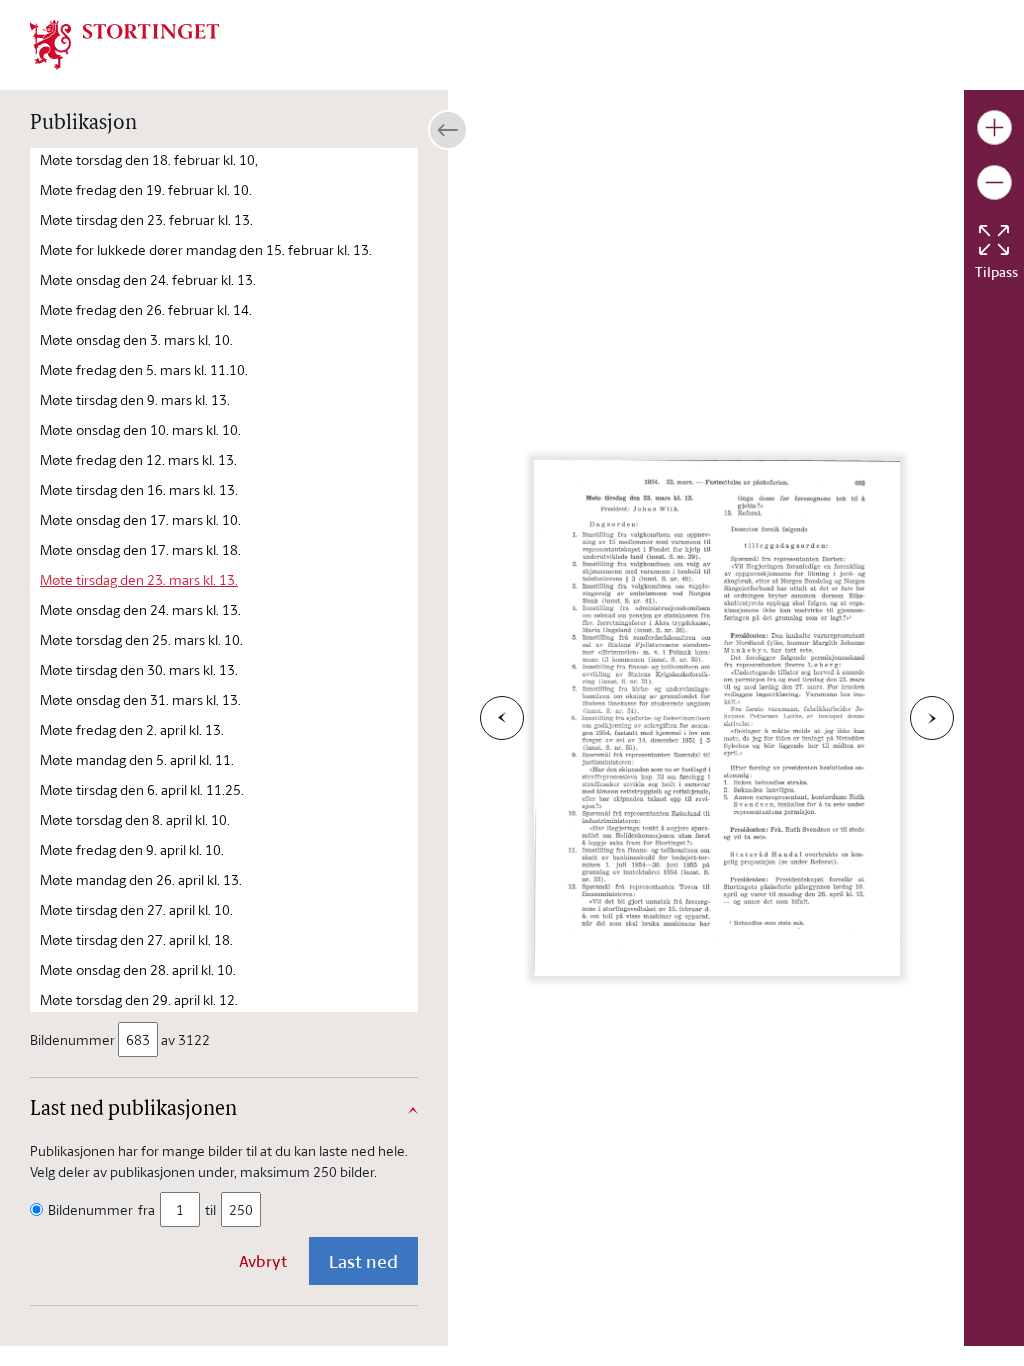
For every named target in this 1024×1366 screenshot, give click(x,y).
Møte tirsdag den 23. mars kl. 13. (139, 579)
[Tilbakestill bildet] (994, 240)
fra (146, 1209)
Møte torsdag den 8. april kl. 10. (135, 819)
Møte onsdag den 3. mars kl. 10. (136, 339)
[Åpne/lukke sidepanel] (448, 130)
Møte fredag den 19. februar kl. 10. (146, 189)
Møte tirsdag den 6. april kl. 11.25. (142, 789)
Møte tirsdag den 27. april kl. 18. (136, 939)
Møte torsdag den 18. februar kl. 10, (149, 159)
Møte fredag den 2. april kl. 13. (132, 729)
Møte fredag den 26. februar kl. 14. (146, 309)
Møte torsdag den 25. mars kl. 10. (141, 639)
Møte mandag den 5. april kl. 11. (137, 759)
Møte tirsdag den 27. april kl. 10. (136, 909)
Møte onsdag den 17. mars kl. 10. (140, 519)
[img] (125, 43)
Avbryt (263, 1261)
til (210, 1209)
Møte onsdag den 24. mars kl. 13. (140, 609)
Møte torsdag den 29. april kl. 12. (139, 999)
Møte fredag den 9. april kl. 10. (132, 849)
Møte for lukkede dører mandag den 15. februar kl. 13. (206, 249)
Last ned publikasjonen (133, 1110)
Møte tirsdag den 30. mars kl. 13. (139, 669)
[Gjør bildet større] (994, 127)
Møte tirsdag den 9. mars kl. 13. (135, 399)
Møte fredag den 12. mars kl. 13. (138, 459)
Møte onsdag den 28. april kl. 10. (138, 969)
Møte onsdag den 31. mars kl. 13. (140, 699)
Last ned (363, 1261)
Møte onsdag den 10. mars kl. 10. (140, 429)
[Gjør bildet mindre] (994, 182)
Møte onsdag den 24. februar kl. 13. (148, 279)
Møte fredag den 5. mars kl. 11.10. (144, 369)
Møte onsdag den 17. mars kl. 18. (140, 549)
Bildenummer (72, 1039)
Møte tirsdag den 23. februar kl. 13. (146, 219)
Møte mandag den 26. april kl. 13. (141, 879)
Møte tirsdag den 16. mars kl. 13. (139, 489)
